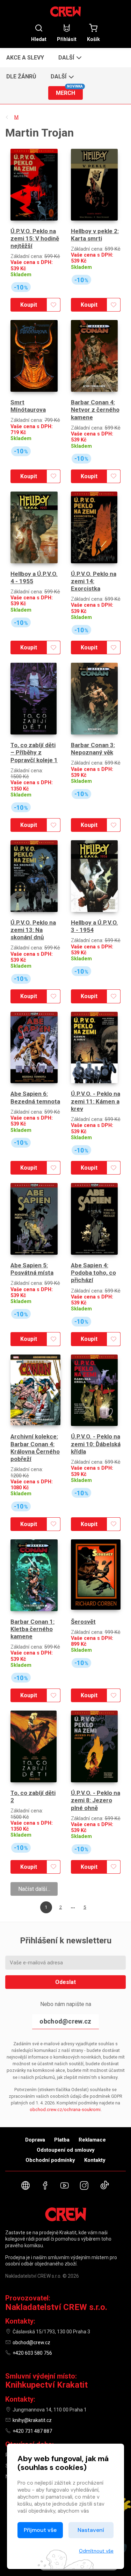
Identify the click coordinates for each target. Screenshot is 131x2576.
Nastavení (91, 2530)
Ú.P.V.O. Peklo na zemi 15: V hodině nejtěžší (35, 239)
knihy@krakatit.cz (32, 2420)
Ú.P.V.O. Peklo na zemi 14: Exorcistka (94, 581)
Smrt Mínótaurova (28, 406)
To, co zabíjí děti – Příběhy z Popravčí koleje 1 (34, 753)
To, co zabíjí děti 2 (33, 1797)
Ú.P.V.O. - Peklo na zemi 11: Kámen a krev (96, 1101)
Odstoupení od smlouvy (66, 2150)
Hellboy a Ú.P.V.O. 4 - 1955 (34, 577)
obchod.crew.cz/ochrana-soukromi (65, 2109)
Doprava (35, 2140)
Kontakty (95, 2160)
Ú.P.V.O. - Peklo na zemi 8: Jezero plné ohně (96, 1800)
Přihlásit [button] (67, 39)
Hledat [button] (39, 39)
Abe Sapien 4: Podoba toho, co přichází (93, 1273)
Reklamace (92, 2140)
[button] (69, 57)
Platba (62, 2140)
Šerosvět (83, 1622)
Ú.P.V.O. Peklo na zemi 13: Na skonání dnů (33, 930)
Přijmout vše (40, 2530)
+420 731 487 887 (32, 2431)
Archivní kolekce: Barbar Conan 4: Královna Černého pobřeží (35, 1448)
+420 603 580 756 (32, 2353)
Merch (69, 91)
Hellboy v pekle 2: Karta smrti (95, 235)
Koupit (29, 305)
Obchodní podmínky (50, 2160)
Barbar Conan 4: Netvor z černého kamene (95, 410)
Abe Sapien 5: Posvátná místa (32, 1269)
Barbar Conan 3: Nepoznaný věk (93, 749)
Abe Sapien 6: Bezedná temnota (35, 1097)
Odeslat (65, 1982)
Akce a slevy (25, 58)
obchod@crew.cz (65, 2021)
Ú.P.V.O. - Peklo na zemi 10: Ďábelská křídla (96, 1444)
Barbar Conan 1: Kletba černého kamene (32, 1629)
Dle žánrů (21, 76)
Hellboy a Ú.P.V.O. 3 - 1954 (94, 926)
